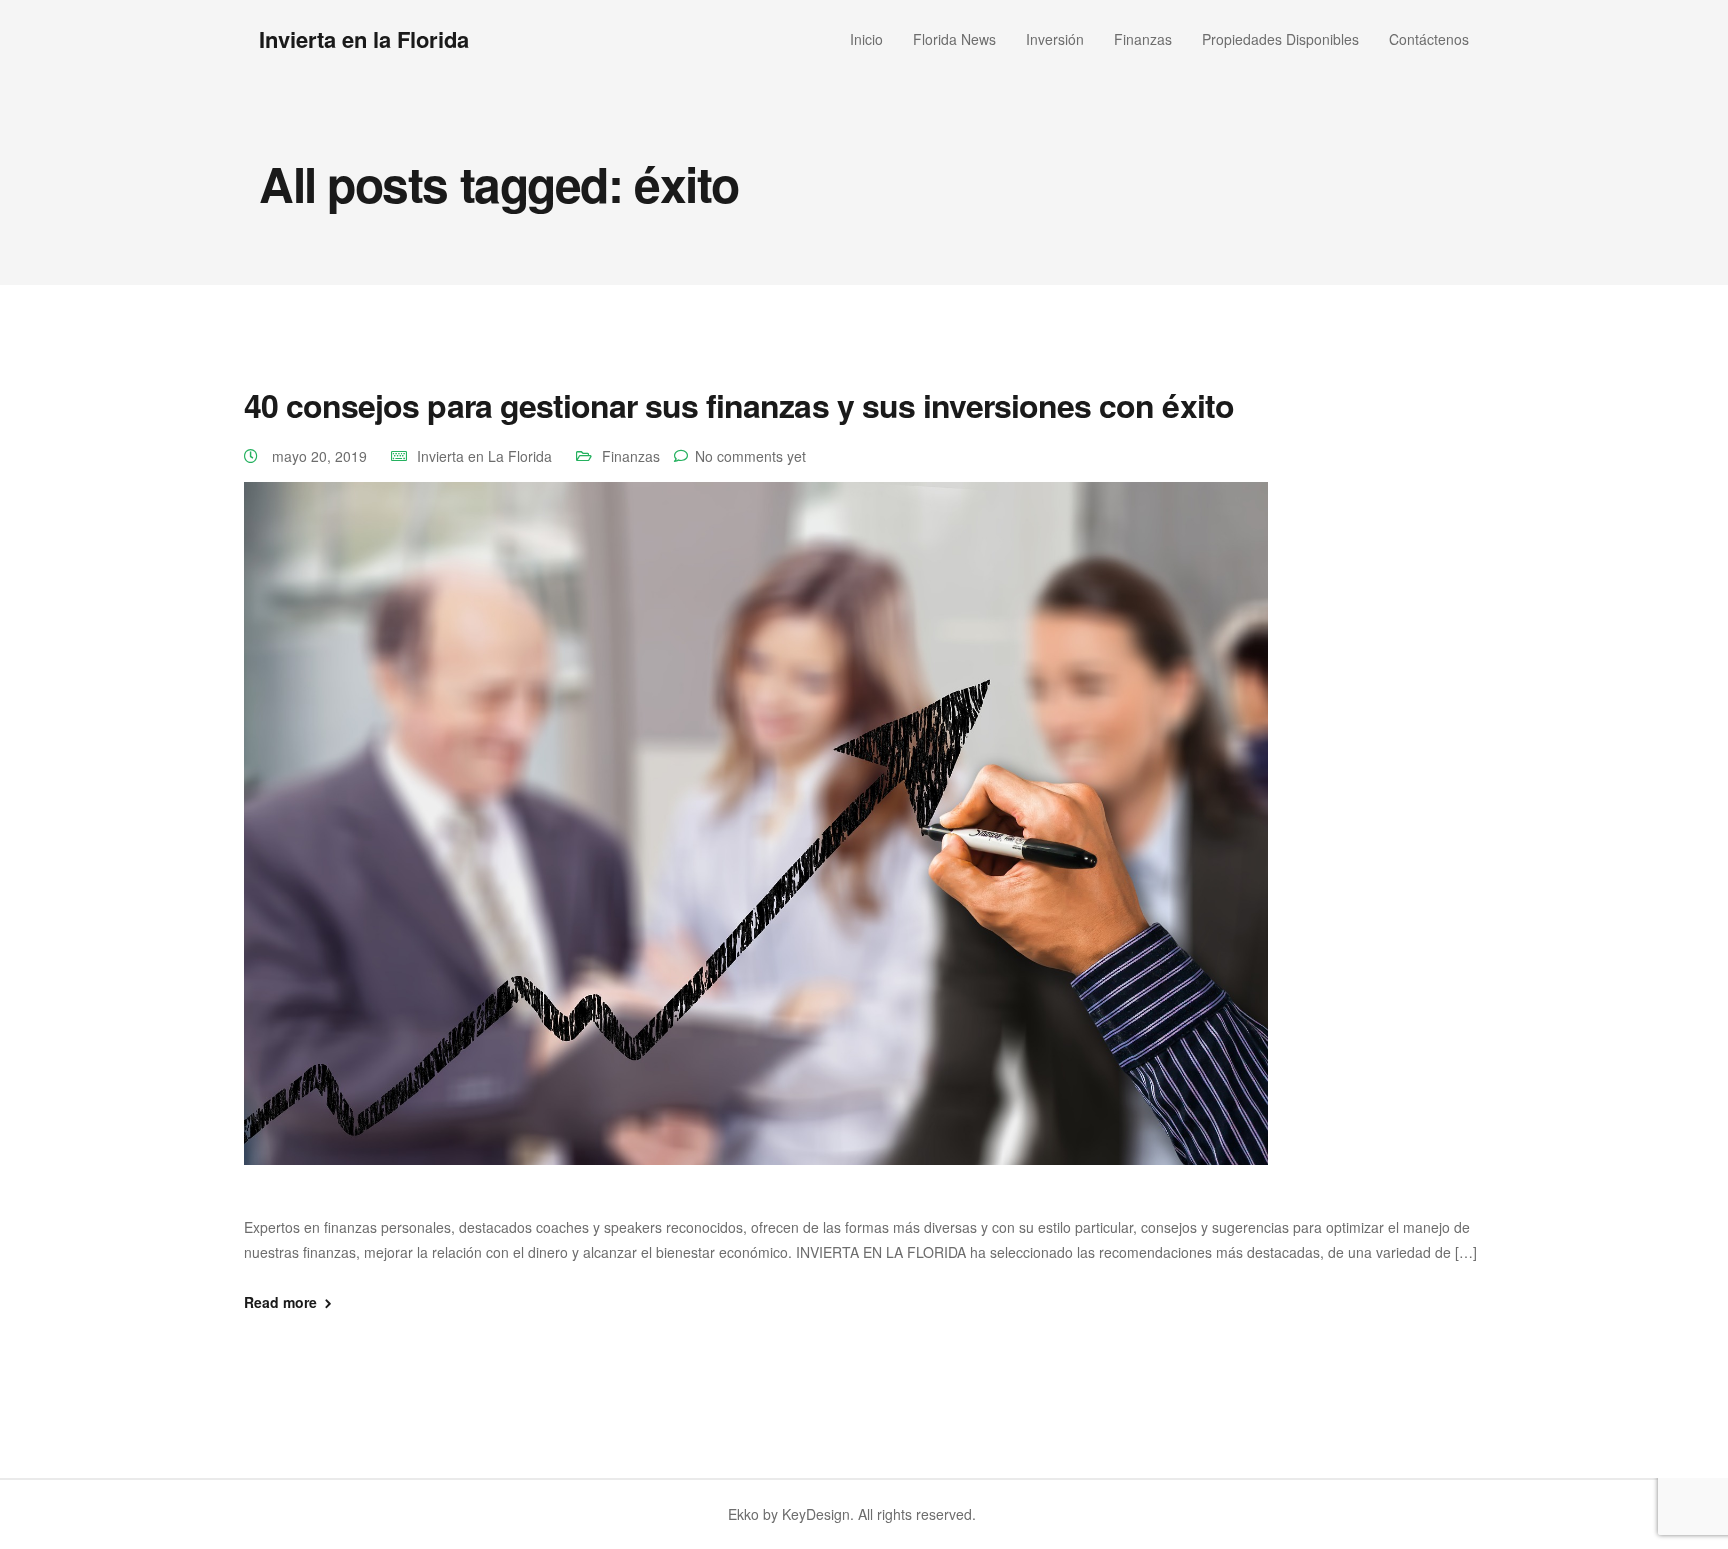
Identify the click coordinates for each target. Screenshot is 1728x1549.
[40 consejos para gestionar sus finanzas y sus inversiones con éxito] (756, 846)
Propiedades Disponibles (1280, 39)
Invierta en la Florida (364, 39)
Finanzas (1143, 39)
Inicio (866, 39)
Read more (280, 1302)
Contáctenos (1429, 39)
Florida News (954, 39)
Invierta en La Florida (484, 456)
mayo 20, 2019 (321, 456)
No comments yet (750, 456)
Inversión (1055, 39)
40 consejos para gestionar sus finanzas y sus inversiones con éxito (739, 405)
